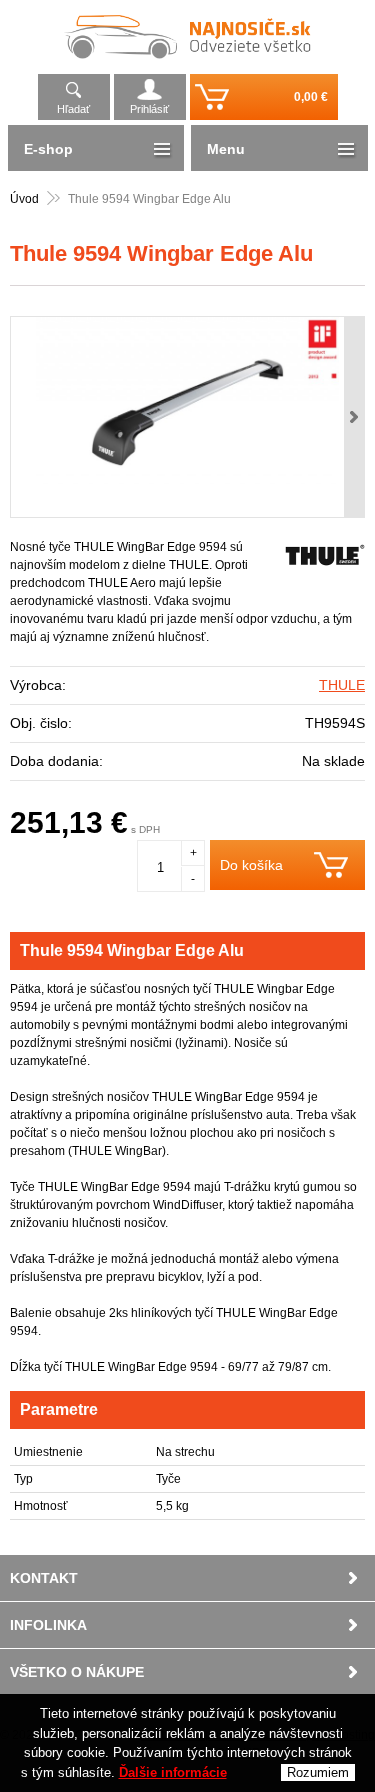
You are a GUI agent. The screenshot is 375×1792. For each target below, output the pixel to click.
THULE (342, 685)
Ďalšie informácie (173, 1772)
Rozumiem (318, 1772)
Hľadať (73, 109)
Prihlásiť (149, 109)
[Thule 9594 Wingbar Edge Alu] (187, 417)
